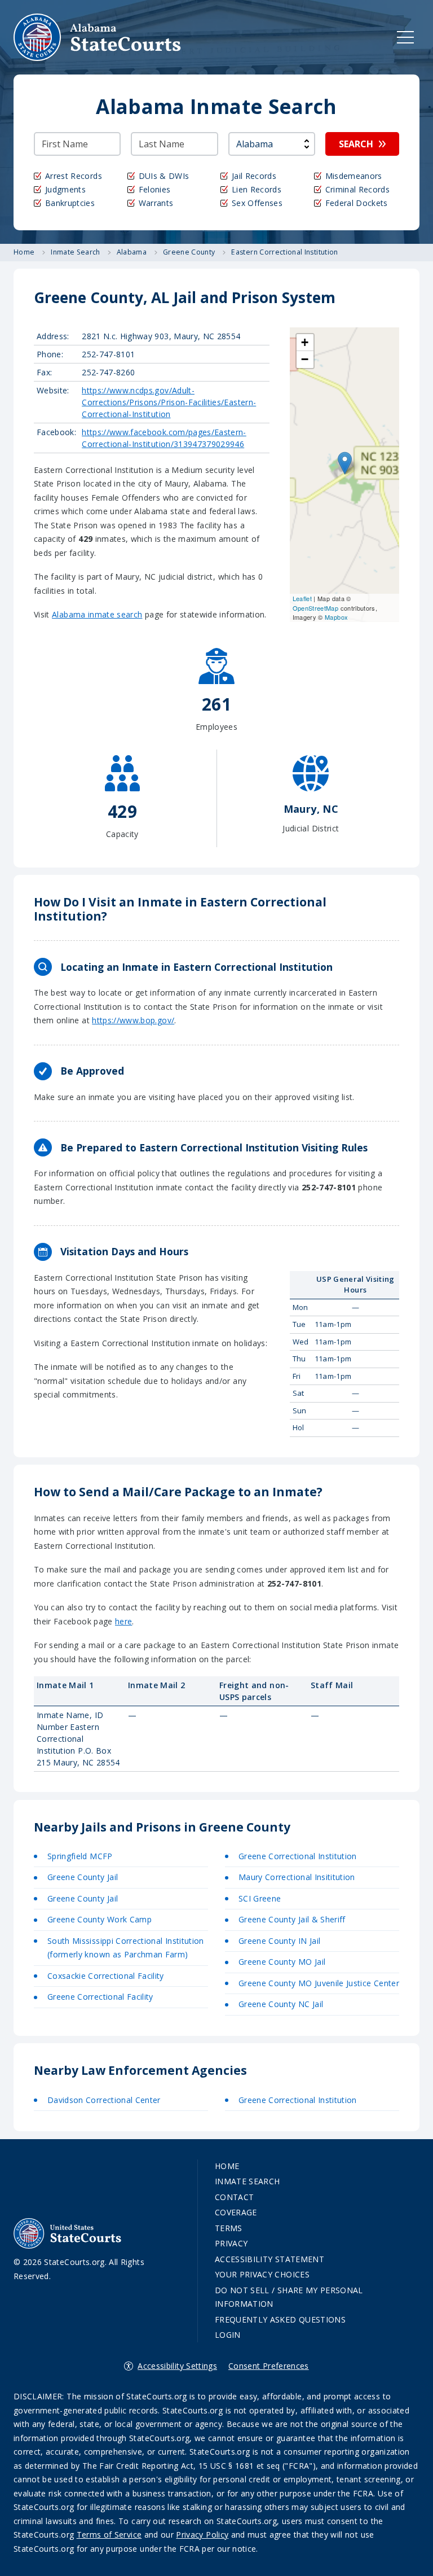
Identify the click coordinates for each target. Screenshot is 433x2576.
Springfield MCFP (80, 1856)
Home (227, 2166)
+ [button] (305, 342)
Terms (229, 2228)
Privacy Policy (202, 2535)
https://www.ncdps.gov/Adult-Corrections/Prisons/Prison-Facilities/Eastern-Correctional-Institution (169, 402)
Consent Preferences (269, 2366)
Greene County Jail (83, 1877)
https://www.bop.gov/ (133, 1020)
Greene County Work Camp (100, 1919)
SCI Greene (260, 1898)
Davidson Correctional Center (104, 2100)
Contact (234, 2197)
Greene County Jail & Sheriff (292, 1919)
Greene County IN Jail (279, 1941)
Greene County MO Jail (282, 1962)
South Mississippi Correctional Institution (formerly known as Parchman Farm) (126, 1948)
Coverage (236, 2212)
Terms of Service (109, 2535)
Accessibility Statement (269, 2259)
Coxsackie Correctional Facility (106, 1976)
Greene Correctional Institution (298, 1856)
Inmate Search (248, 2181)
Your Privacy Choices (262, 2274)
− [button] (305, 359)
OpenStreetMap (316, 608)
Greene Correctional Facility (100, 1997)
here (123, 1621)
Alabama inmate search (97, 614)
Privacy (231, 2243)
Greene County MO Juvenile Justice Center (319, 1983)
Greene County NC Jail (281, 2004)
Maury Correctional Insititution (297, 1877)
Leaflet (302, 598)
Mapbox (336, 617)
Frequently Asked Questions (280, 2319)
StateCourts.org (98, 37)
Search (356, 144)
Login (228, 2335)
